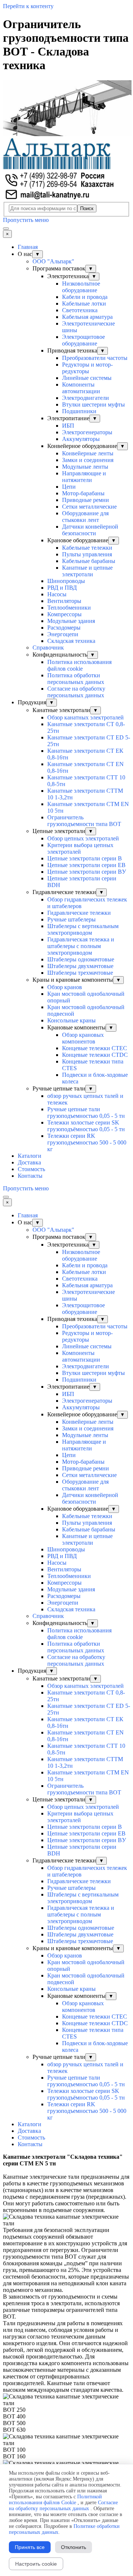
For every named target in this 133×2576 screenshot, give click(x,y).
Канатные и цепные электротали (87, 571)
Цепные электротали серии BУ (87, 872)
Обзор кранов (65, 987)
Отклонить (74, 2547)
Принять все (30, 2547)
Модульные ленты (85, 467)
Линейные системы (87, 378)
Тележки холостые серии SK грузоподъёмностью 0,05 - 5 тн (86, 1126)
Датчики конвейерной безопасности (90, 530)
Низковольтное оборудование (81, 287)
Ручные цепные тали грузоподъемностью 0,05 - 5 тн (86, 1112)
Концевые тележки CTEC (95, 1048)
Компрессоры (64, 614)
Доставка (29, 1162)
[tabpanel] (66, 2164)
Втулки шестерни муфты (93, 404)
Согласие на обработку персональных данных (76, 692)
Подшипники (79, 411)
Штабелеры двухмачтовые (80, 966)
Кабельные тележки (87, 548)
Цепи (69, 487)
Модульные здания (71, 621)
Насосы (57, 594)
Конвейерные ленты (88, 453)
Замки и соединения (88, 460)
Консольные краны (71, 1020)
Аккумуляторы (81, 439)
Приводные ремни (86, 500)
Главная (28, 247)
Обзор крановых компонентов (83, 1038)
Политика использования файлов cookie (79, 665)
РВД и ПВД (62, 588)
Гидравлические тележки (79, 913)
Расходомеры (64, 628)
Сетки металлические (89, 507)
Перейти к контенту (28, 6)
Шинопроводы (66, 581)
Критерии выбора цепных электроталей (80, 848)
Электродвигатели (86, 398)
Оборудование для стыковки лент (85, 517)
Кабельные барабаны (89, 561)
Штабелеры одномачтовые (81, 959)
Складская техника (71, 641)
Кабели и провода (85, 297)
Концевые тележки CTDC (95, 1055)
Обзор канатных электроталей (86, 717)
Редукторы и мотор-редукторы (87, 368)
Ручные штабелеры (71, 919)
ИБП (68, 426)
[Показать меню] (6, 229)
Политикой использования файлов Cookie (55, 2500)
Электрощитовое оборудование (83, 340)
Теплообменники (69, 608)
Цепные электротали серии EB (86, 865)
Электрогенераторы (87, 432)
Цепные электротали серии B (85, 858)
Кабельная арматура (87, 317)
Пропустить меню (26, 220)
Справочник (48, 648)
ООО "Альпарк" (53, 261)
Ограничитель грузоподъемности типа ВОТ (84, 821)
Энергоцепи (63, 634)
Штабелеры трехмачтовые (80, 973)
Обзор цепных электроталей (83, 838)
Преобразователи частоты (95, 358)
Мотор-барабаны (83, 493)
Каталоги (30, 1156)
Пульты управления (87, 554)
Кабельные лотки (84, 304)
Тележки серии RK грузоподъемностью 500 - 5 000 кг (87, 1142)
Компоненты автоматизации (81, 388)
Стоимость (31, 1169)
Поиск (87, 208)
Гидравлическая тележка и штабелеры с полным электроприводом (81, 946)
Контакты (30, 1176)
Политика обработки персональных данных (76, 679)
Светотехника (80, 310)
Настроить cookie (36, 2564)
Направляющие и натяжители (84, 477)
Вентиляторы (64, 601)
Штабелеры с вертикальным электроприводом (83, 929)
